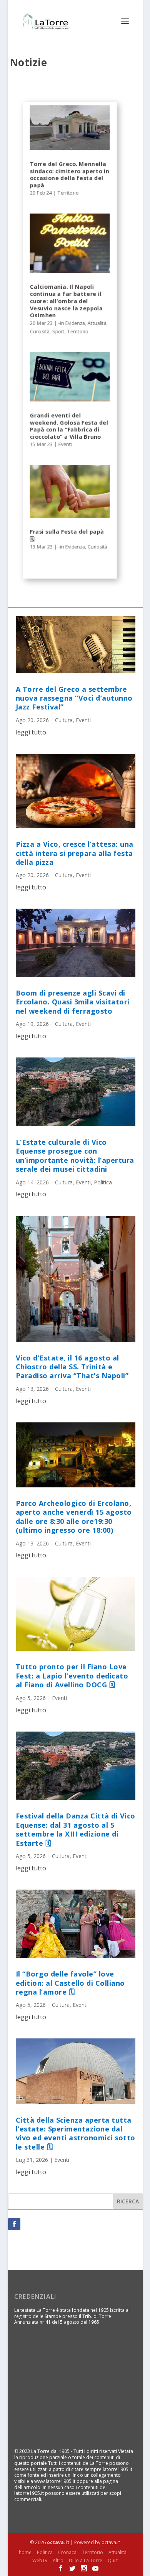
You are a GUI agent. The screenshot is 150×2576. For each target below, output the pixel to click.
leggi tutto (31, 732)
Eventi (65, 444)
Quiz (113, 2560)
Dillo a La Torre (86, 2560)
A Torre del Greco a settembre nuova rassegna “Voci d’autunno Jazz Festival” (74, 698)
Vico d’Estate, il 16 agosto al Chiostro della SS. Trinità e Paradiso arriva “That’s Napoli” (72, 1367)
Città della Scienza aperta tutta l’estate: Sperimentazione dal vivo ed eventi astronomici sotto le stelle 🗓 (76, 2133)
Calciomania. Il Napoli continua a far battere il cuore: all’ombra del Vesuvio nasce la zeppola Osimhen (66, 301)
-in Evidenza (71, 323)
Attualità (97, 323)
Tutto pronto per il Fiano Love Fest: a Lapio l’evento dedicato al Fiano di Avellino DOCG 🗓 (72, 1676)
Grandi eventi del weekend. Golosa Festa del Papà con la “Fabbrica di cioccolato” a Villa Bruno (69, 426)
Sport (58, 331)
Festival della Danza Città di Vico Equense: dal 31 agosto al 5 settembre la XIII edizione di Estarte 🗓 (76, 1829)
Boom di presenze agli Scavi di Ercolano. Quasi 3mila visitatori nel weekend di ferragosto (73, 1002)
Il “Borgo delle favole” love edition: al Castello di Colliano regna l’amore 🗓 (70, 1983)
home (25, 2552)
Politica (103, 1182)
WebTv (40, 2560)
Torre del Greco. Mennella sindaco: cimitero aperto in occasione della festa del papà (69, 174)
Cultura (64, 720)
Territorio (68, 193)
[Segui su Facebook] (14, 2224)
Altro (58, 2560)
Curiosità (39, 331)
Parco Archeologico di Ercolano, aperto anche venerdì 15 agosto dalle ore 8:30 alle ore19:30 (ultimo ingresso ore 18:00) (74, 1517)
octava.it (58, 2542)
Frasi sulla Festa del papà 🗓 (67, 535)
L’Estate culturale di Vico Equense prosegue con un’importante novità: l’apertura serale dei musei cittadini (75, 1156)
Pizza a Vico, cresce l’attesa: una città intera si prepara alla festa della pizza (75, 853)
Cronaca (67, 2552)
